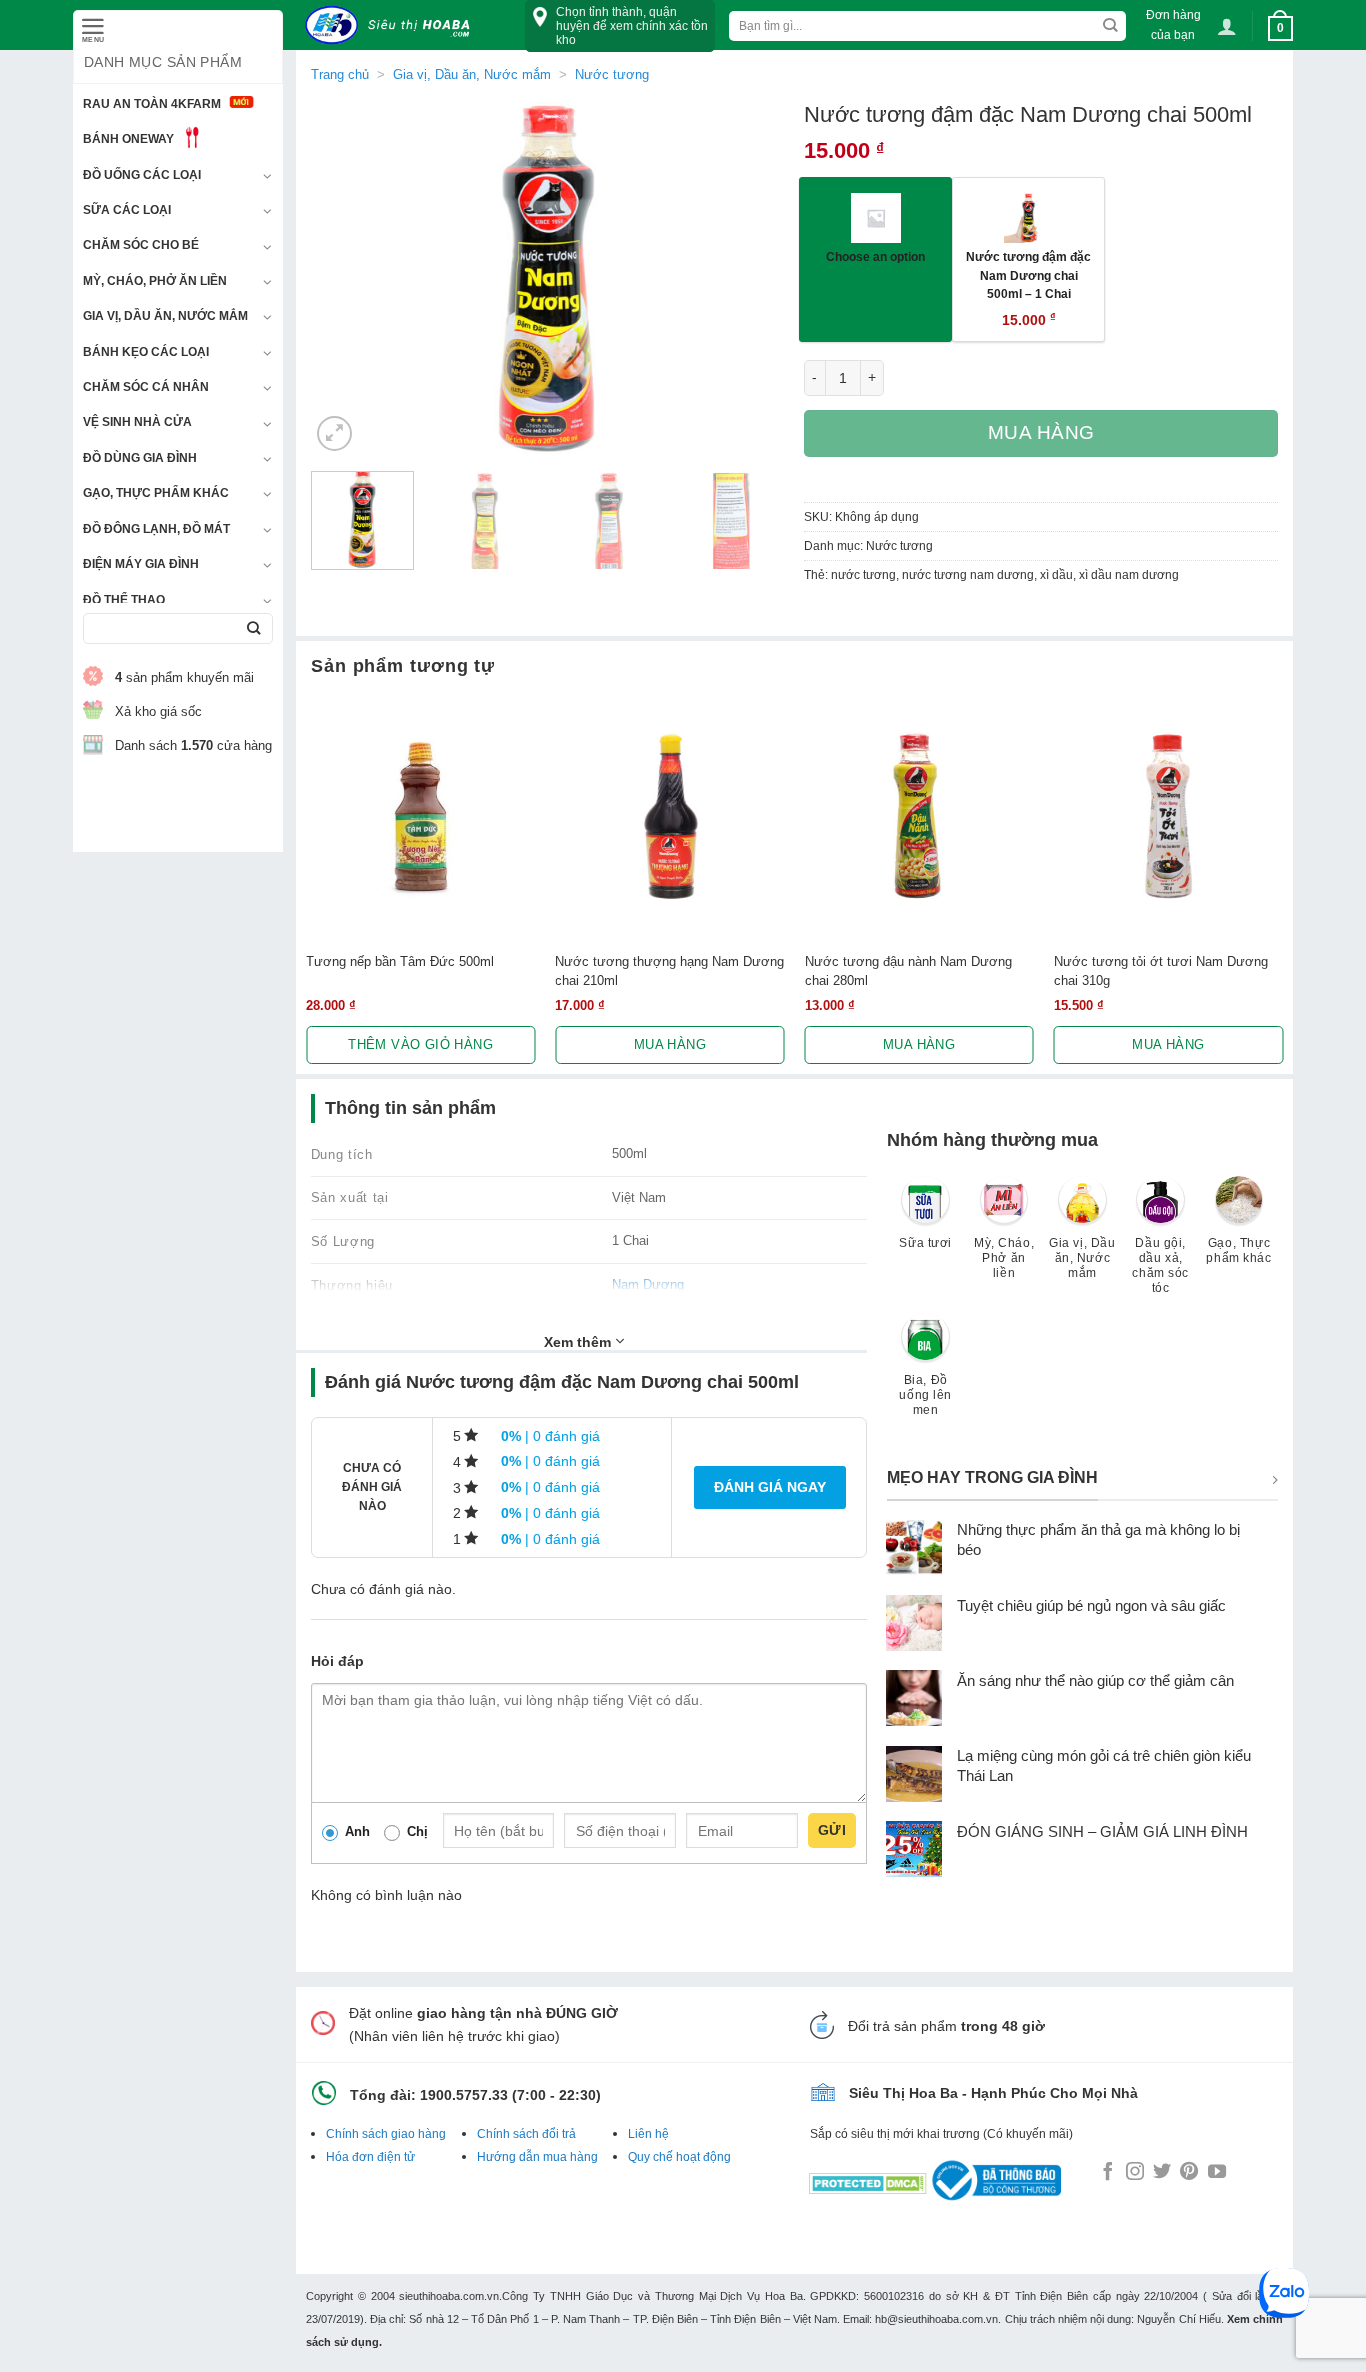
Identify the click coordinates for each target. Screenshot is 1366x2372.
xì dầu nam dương (1129, 575)
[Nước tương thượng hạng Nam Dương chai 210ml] (669, 816)
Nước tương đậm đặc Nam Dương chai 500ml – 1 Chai (1028, 275)
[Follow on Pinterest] (1189, 2173)
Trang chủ (340, 74)
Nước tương (612, 74)
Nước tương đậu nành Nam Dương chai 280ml (908, 971)
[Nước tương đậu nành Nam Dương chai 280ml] (919, 816)
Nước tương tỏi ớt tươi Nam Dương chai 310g (1161, 971)
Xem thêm (579, 1342)
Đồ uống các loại (142, 175)
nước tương (863, 575)
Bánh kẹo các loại (146, 352)
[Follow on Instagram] (1135, 2173)
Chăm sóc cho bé (141, 245)
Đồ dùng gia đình (140, 458)
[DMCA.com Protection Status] (868, 2179)
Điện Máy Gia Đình (141, 564)
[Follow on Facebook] (1108, 2173)
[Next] (750, 278)
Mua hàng (1042, 432)
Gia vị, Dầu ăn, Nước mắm (165, 316)
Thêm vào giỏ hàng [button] (420, 1044)
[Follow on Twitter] (1162, 2173)
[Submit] (253, 628)
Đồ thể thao (124, 600)
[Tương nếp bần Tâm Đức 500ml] (420, 816)
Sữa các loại (127, 210)
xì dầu (1056, 575)
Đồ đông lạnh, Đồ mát (156, 529)
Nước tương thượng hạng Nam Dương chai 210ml (669, 971)
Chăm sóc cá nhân (146, 387)
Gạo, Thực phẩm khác (156, 493)
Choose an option (875, 256)
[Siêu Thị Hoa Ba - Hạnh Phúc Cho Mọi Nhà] (393, 25)
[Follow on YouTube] (1217, 2173)
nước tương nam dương (968, 575)
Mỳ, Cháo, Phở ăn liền (155, 281)
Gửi (832, 1830)
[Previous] (345, 278)
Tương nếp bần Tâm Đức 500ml (400, 961)
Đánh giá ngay (770, 1487)
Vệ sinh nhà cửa (137, 422)
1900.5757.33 (464, 2095)
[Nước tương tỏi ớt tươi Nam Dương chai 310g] (1168, 816)
